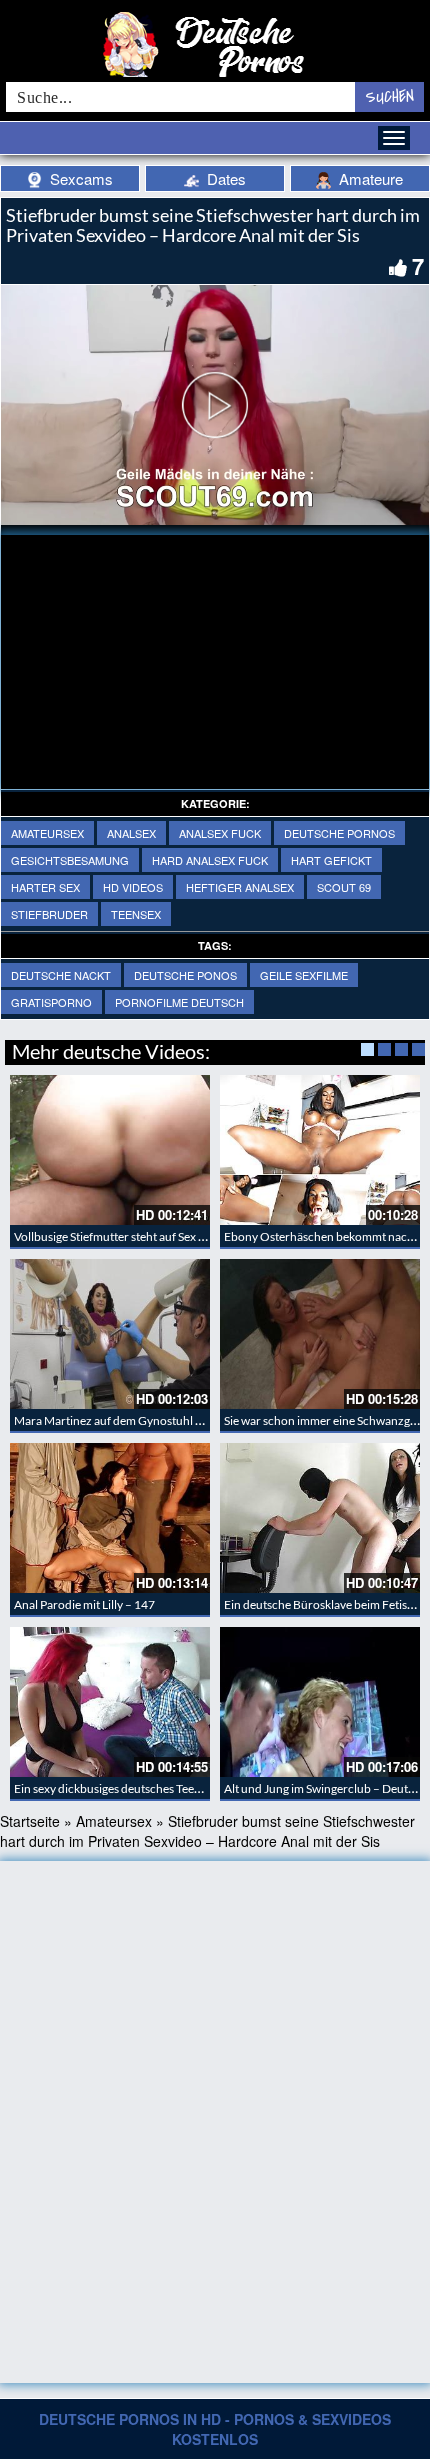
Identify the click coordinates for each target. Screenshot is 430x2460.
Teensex (136, 914)
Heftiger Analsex (240, 887)
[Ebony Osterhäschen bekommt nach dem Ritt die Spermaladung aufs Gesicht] (320, 1150)
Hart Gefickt (331, 860)
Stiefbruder (49, 914)
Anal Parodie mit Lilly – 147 (84, 1604)
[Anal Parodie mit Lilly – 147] (110, 1518)
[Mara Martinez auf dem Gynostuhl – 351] (110, 1334)
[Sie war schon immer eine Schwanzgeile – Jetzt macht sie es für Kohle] (320, 1334)
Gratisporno (51, 1002)
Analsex (131, 833)
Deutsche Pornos (339, 833)
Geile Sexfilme (304, 975)
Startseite (30, 1821)
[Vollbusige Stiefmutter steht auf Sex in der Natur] (110, 1150)
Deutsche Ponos (185, 975)
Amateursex (47, 833)
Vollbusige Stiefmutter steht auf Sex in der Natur (137, 1236)
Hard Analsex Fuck (210, 860)
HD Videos (133, 887)
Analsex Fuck (220, 833)
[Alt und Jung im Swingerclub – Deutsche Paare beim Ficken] (320, 1702)
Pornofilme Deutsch (179, 1002)
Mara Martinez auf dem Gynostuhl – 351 (119, 1420)
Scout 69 (344, 887)
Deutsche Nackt (61, 975)
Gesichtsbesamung (70, 860)
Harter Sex (45, 887)
